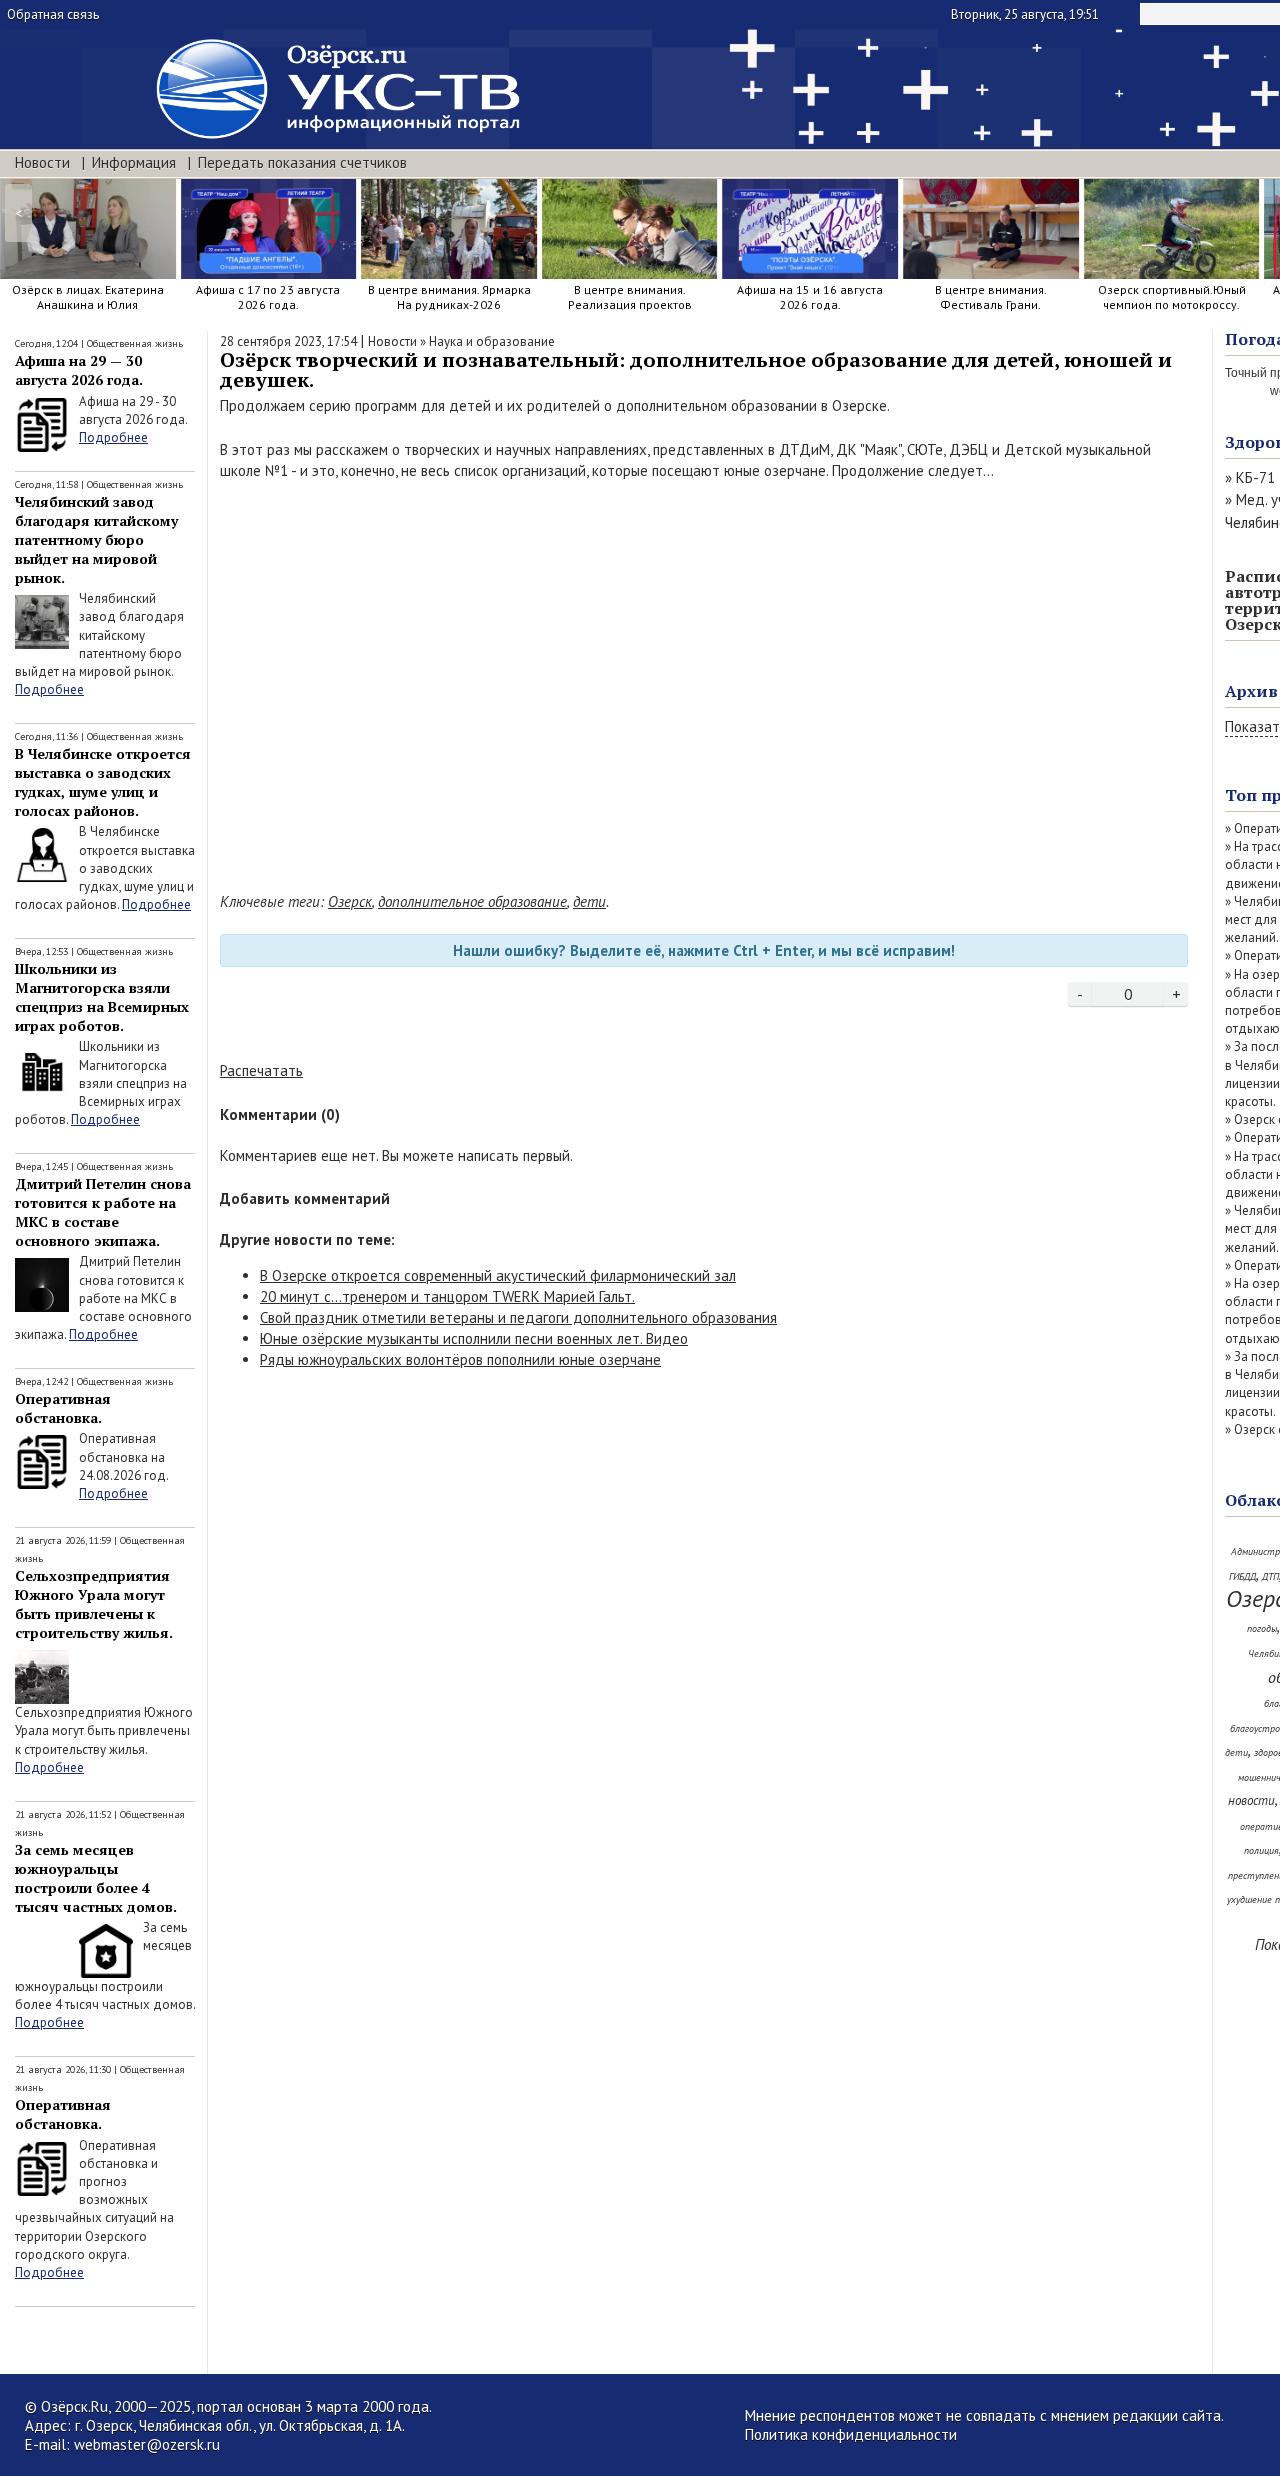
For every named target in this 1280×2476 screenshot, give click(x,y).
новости (1251, 1800)
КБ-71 (1255, 477)
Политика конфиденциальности (851, 2434)
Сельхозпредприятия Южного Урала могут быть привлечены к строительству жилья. (94, 1604)
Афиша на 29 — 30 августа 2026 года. (79, 370)
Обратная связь (53, 14)
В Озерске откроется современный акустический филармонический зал (498, 1275)
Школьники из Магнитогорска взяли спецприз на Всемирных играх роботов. (102, 997)
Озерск (350, 901)
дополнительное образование (472, 901)
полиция (1261, 1850)
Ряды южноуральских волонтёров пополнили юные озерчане (460, 1359)
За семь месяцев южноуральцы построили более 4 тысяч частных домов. (96, 1878)
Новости (42, 162)
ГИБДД (1242, 1576)
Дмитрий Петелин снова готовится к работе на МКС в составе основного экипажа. (103, 1212)
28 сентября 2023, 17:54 (288, 341)
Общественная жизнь (135, 343)
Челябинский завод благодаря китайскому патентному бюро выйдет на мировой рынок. (96, 539)
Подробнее (113, 437)
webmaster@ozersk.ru (147, 2444)
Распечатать (261, 1070)
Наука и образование (492, 341)
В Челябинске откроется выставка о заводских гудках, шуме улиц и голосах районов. (103, 782)
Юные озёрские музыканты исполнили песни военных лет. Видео (474, 1338)
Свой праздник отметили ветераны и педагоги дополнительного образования (518, 1317)
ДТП (1270, 1576)
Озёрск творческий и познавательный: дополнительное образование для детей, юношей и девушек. (696, 369)
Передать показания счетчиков (302, 162)
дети (589, 901)
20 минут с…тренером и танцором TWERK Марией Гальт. (447, 1296)
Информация (134, 162)
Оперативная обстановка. (63, 1408)
